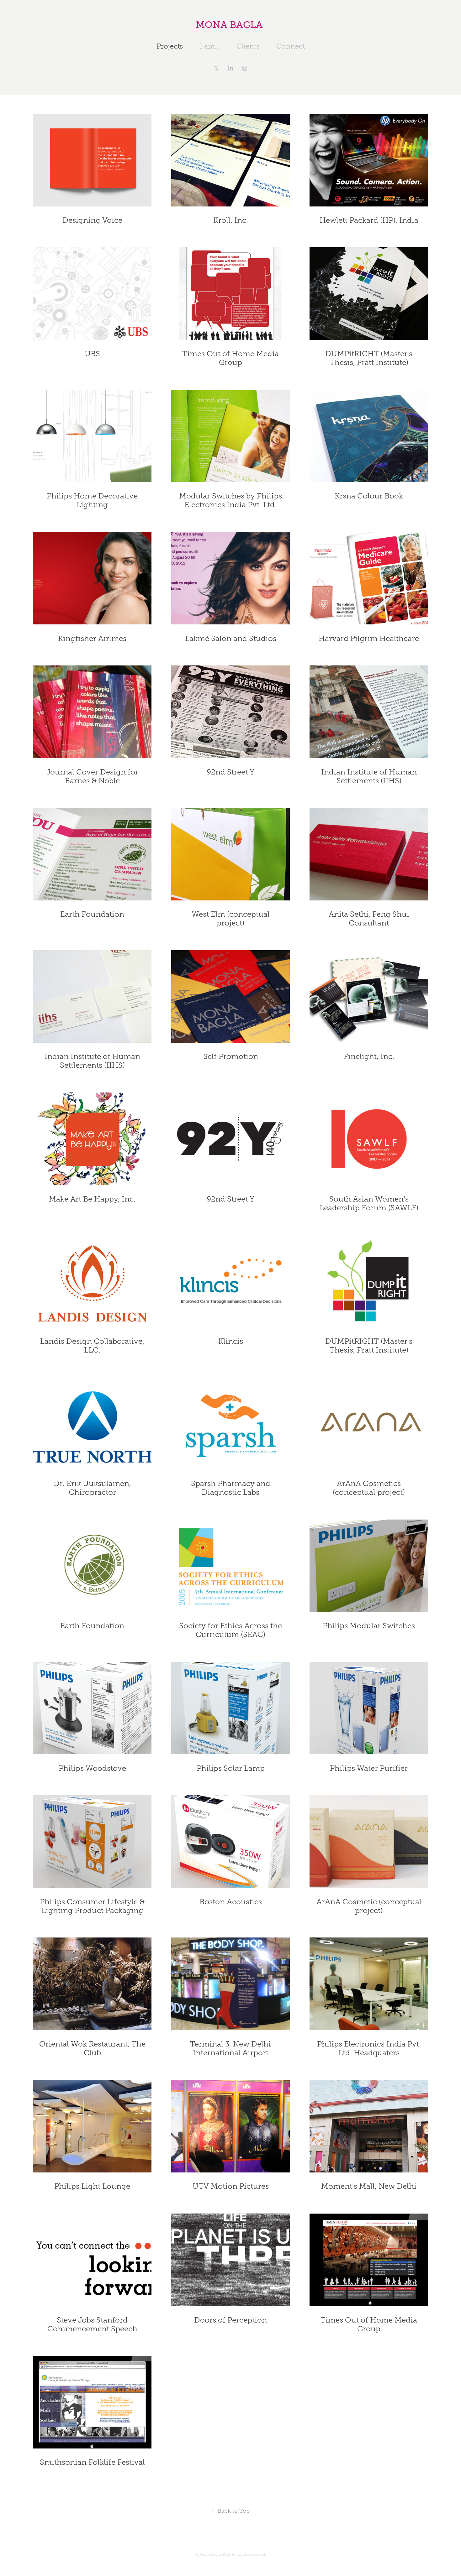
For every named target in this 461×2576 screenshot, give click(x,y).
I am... (210, 46)
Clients (248, 46)
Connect (291, 46)
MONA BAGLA (230, 25)
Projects (170, 46)
